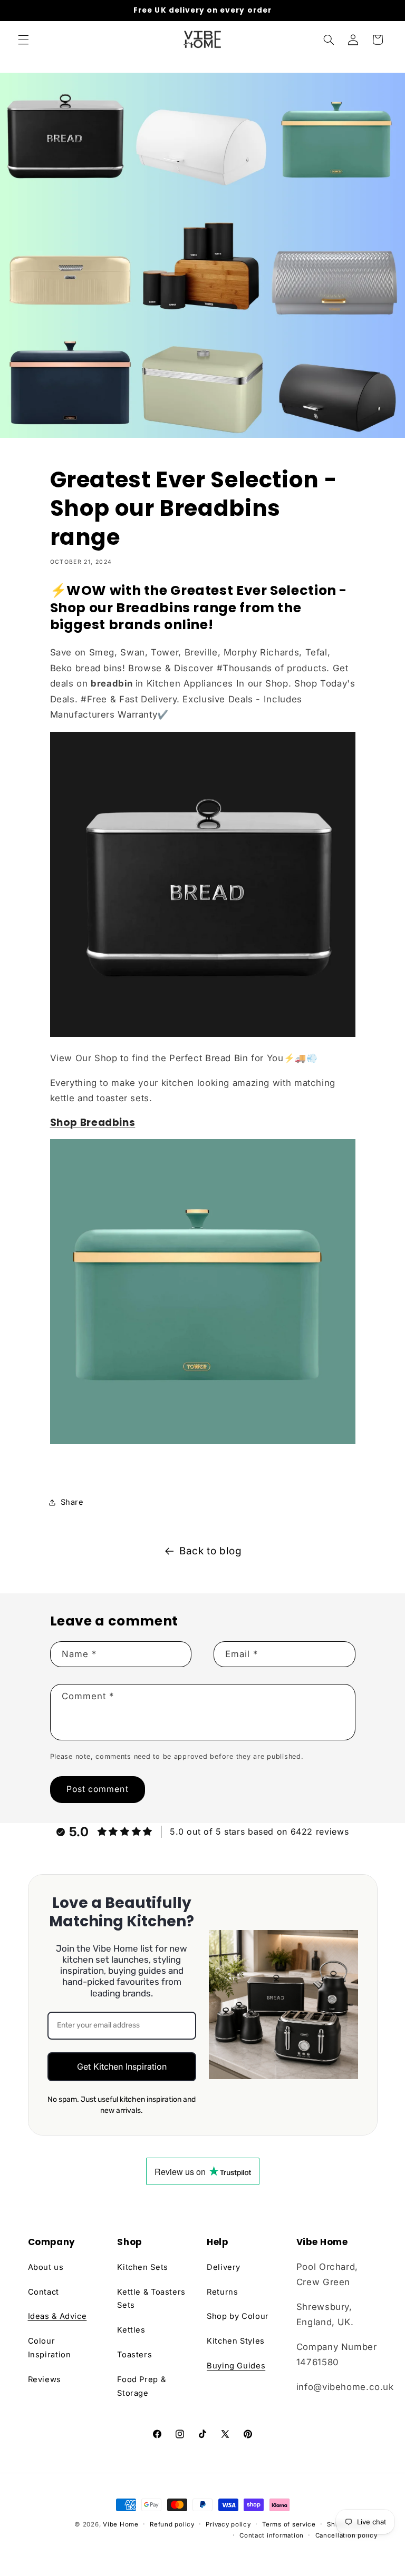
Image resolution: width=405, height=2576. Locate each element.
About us (46, 2267)
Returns (222, 2292)
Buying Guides (236, 2366)
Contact (44, 2292)
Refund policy (172, 2524)
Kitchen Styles (236, 2341)
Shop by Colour (238, 2316)
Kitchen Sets (143, 2267)
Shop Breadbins (93, 1123)
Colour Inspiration (50, 2348)
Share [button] (72, 1502)
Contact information (272, 2535)
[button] (23, 40)
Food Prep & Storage (141, 2386)
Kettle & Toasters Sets (151, 2299)
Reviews (45, 2379)
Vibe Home (121, 2524)
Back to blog (211, 1551)
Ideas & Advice (57, 2316)
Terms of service (289, 2524)
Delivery (224, 2267)
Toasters (134, 2355)
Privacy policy (228, 2524)
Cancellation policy (346, 2535)
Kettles (131, 2330)
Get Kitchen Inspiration (122, 2066)
